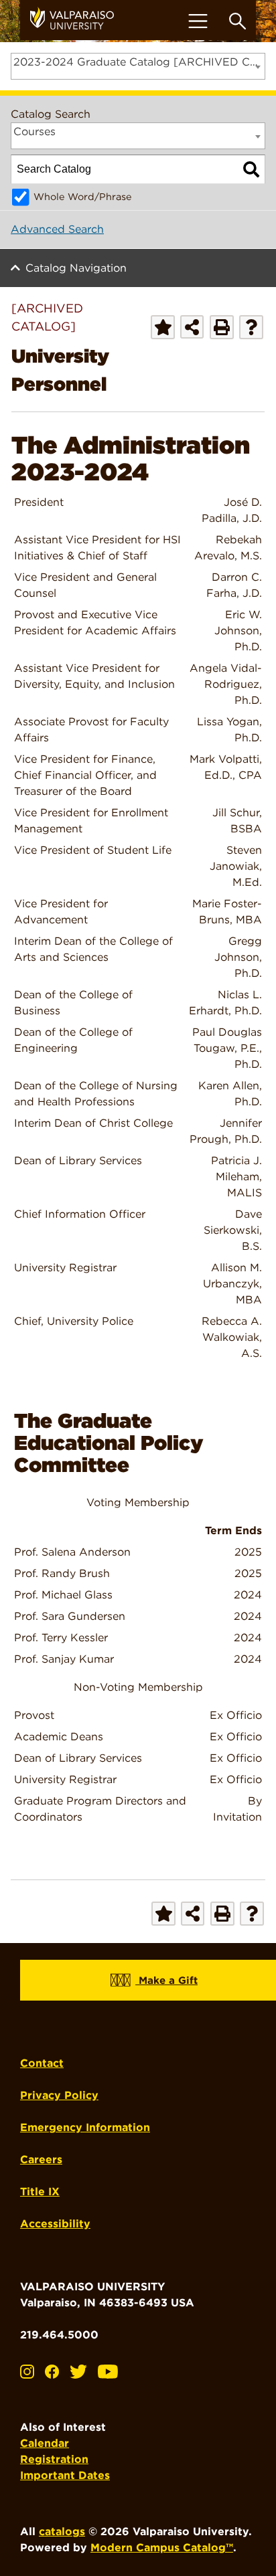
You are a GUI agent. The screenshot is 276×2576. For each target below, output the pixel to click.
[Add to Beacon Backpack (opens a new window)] (163, 327)
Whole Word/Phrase (83, 196)
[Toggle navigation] (198, 21)
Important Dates (65, 2475)
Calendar (45, 2443)
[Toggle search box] (237, 21)
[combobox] (138, 66)
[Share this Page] (192, 327)
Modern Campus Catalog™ (162, 2548)
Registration (54, 2459)
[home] (77, 20)
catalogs (62, 2532)
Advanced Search (57, 229)
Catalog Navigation (76, 268)
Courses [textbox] (34, 131)
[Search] (251, 169)
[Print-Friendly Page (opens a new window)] (222, 327)
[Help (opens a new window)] (251, 327)
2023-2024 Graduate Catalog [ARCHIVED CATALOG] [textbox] (139, 62)
